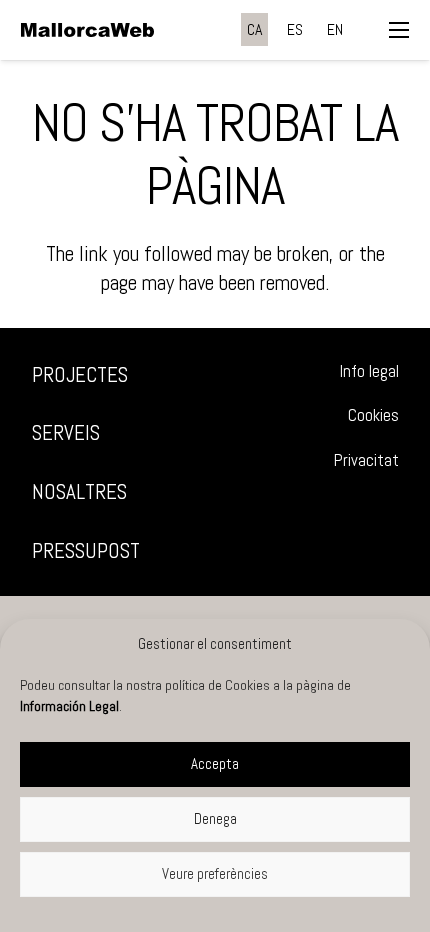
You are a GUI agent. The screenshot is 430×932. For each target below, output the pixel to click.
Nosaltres (79, 491)
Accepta (215, 763)
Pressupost (86, 550)
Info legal (369, 371)
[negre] (87, 30)
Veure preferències (215, 873)
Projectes (80, 374)
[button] (399, 30)
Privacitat (366, 460)
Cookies (373, 415)
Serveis (66, 432)
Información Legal (69, 706)
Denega (215, 818)
